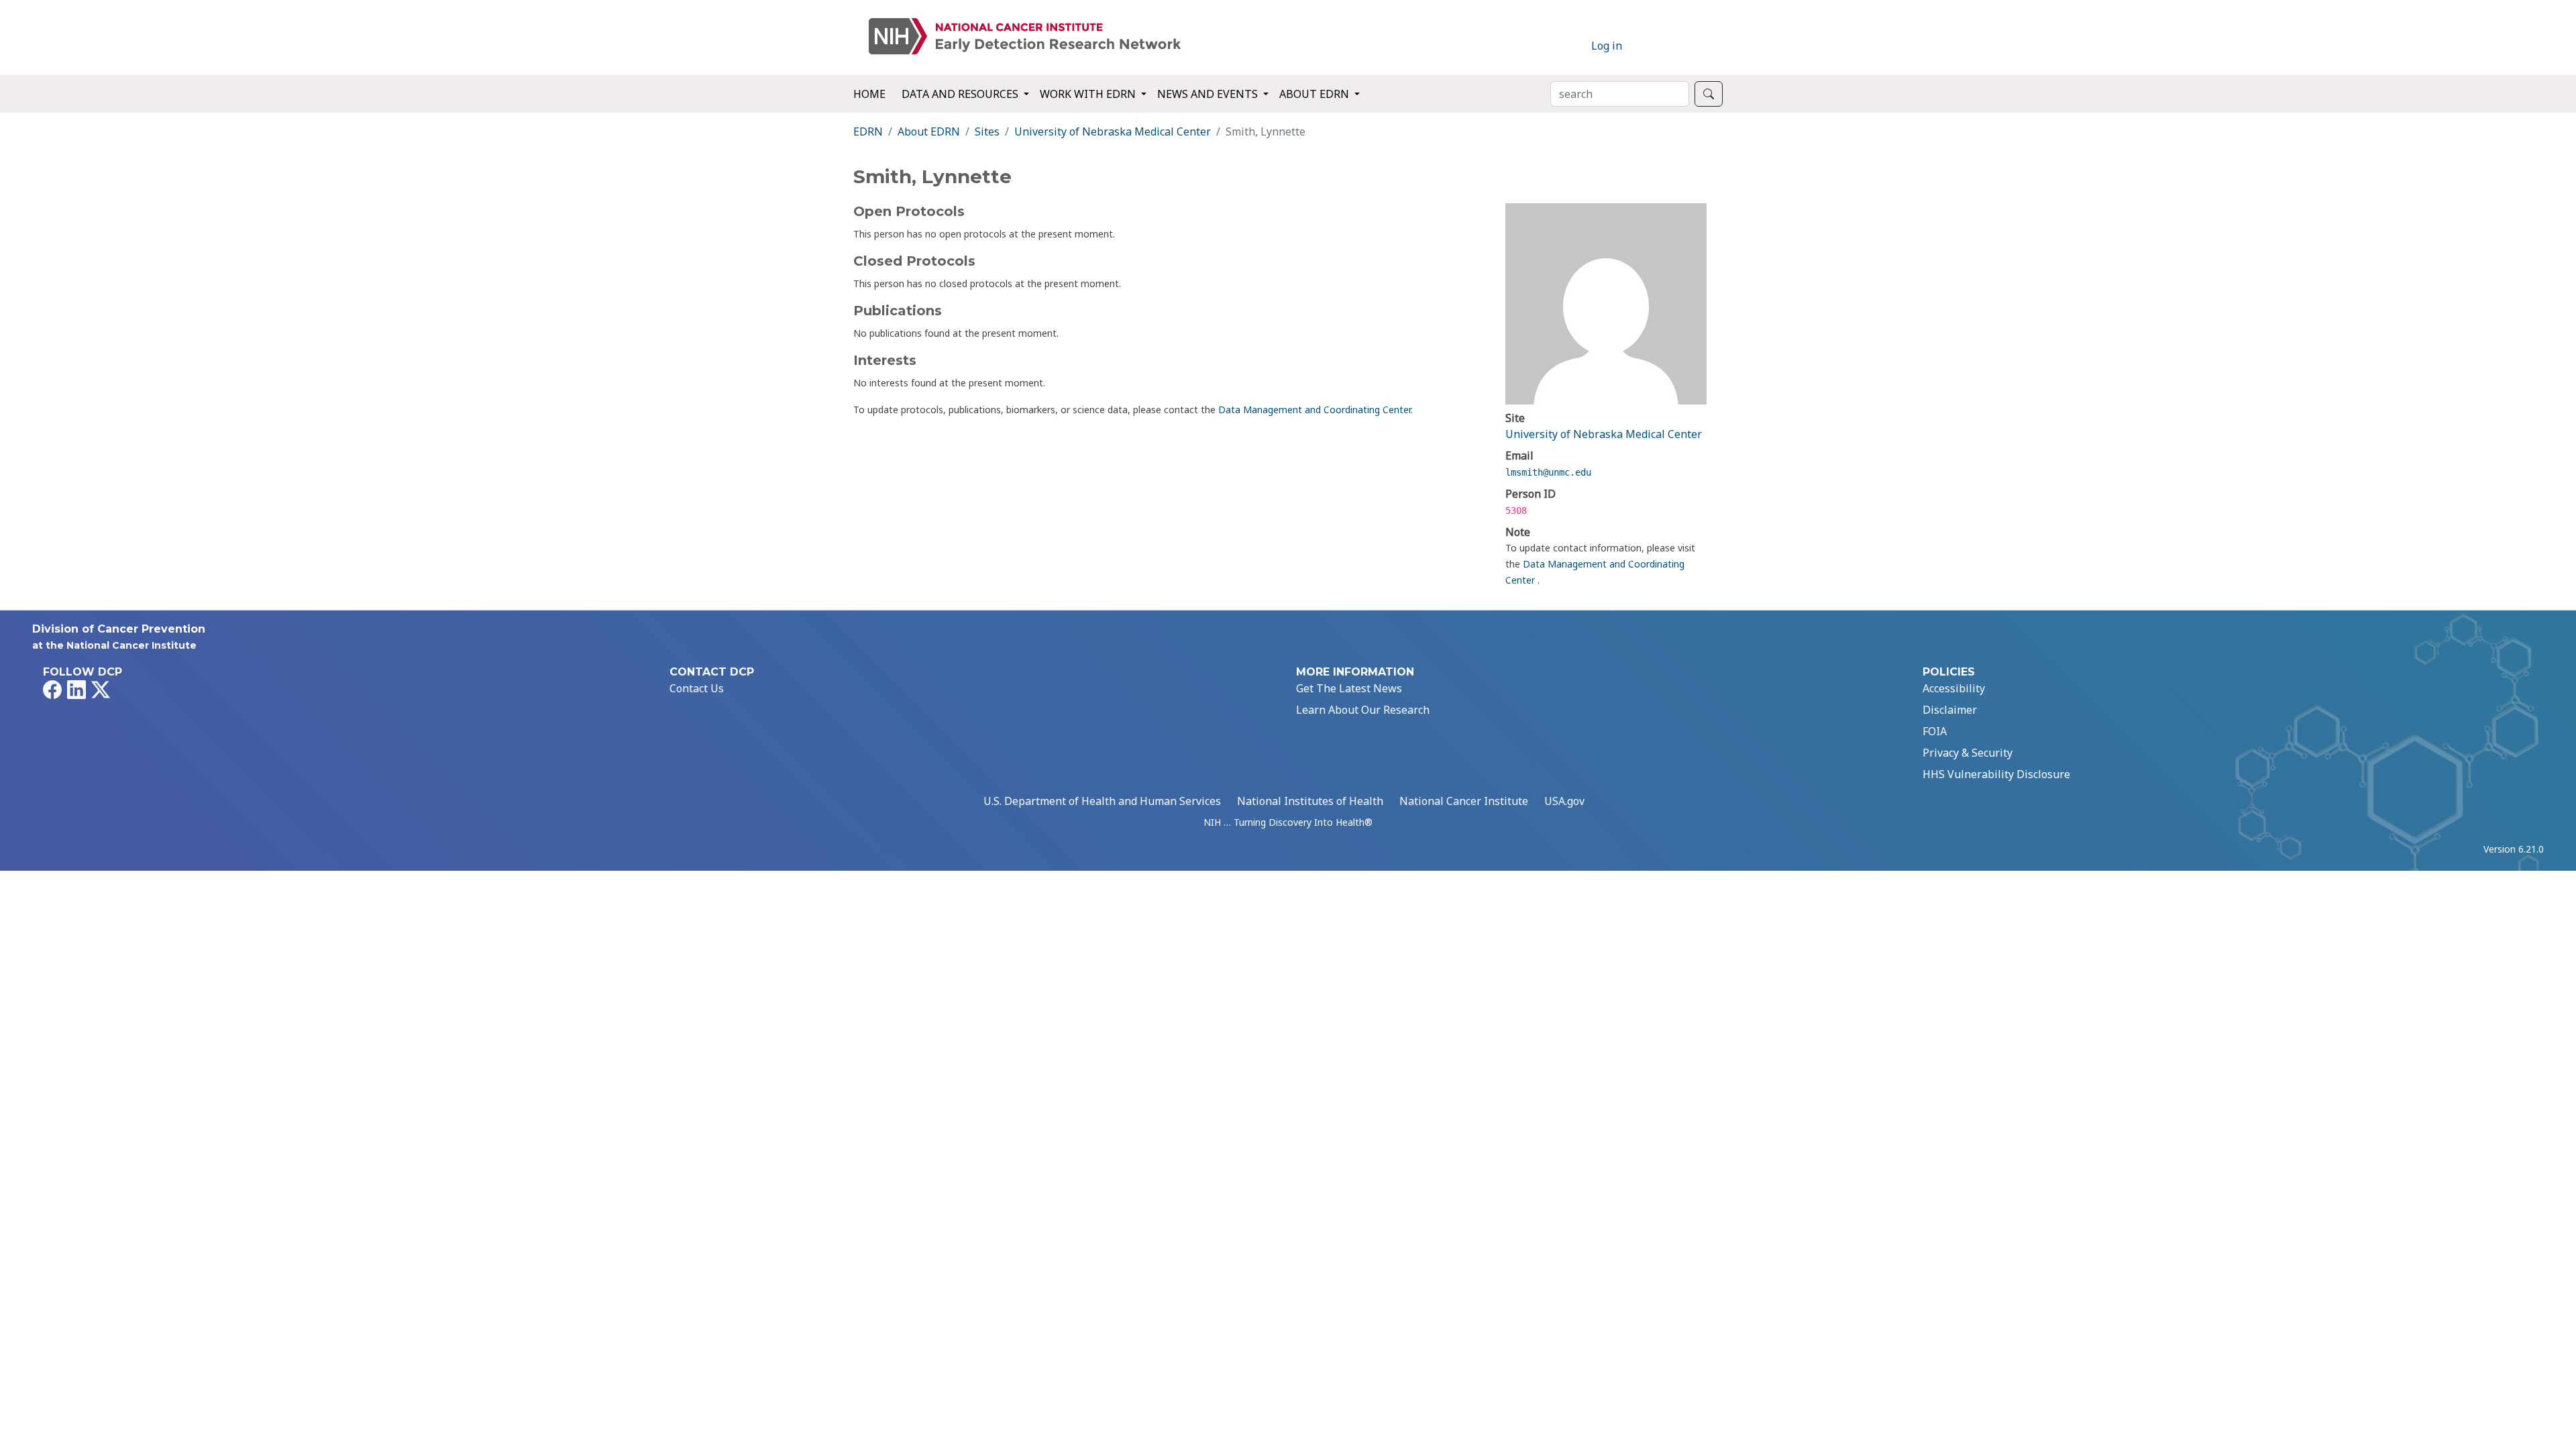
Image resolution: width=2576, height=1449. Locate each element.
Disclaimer (1950, 710)
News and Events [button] (1209, 94)
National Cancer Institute (1464, 801)
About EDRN (929, 131)
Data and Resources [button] (961, 94)
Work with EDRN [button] (1089, 94)
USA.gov (1564, 801)
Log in (1607, 46)
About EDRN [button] (1316, 94)
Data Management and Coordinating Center (1314, 410)
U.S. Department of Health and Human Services (1102, 801)
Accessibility (1954, 688)
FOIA (1935, 731)
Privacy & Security (1968, 753)
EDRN (868, 131)
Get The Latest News (1349, 688)
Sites (987, 131)
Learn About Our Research (1363, 710)
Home (869, 94)
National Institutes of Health (1310, 801)
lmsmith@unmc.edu (1548, 472)
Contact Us (697, 688)
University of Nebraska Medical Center (1113, 131)
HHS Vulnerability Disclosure (1996, 774)
